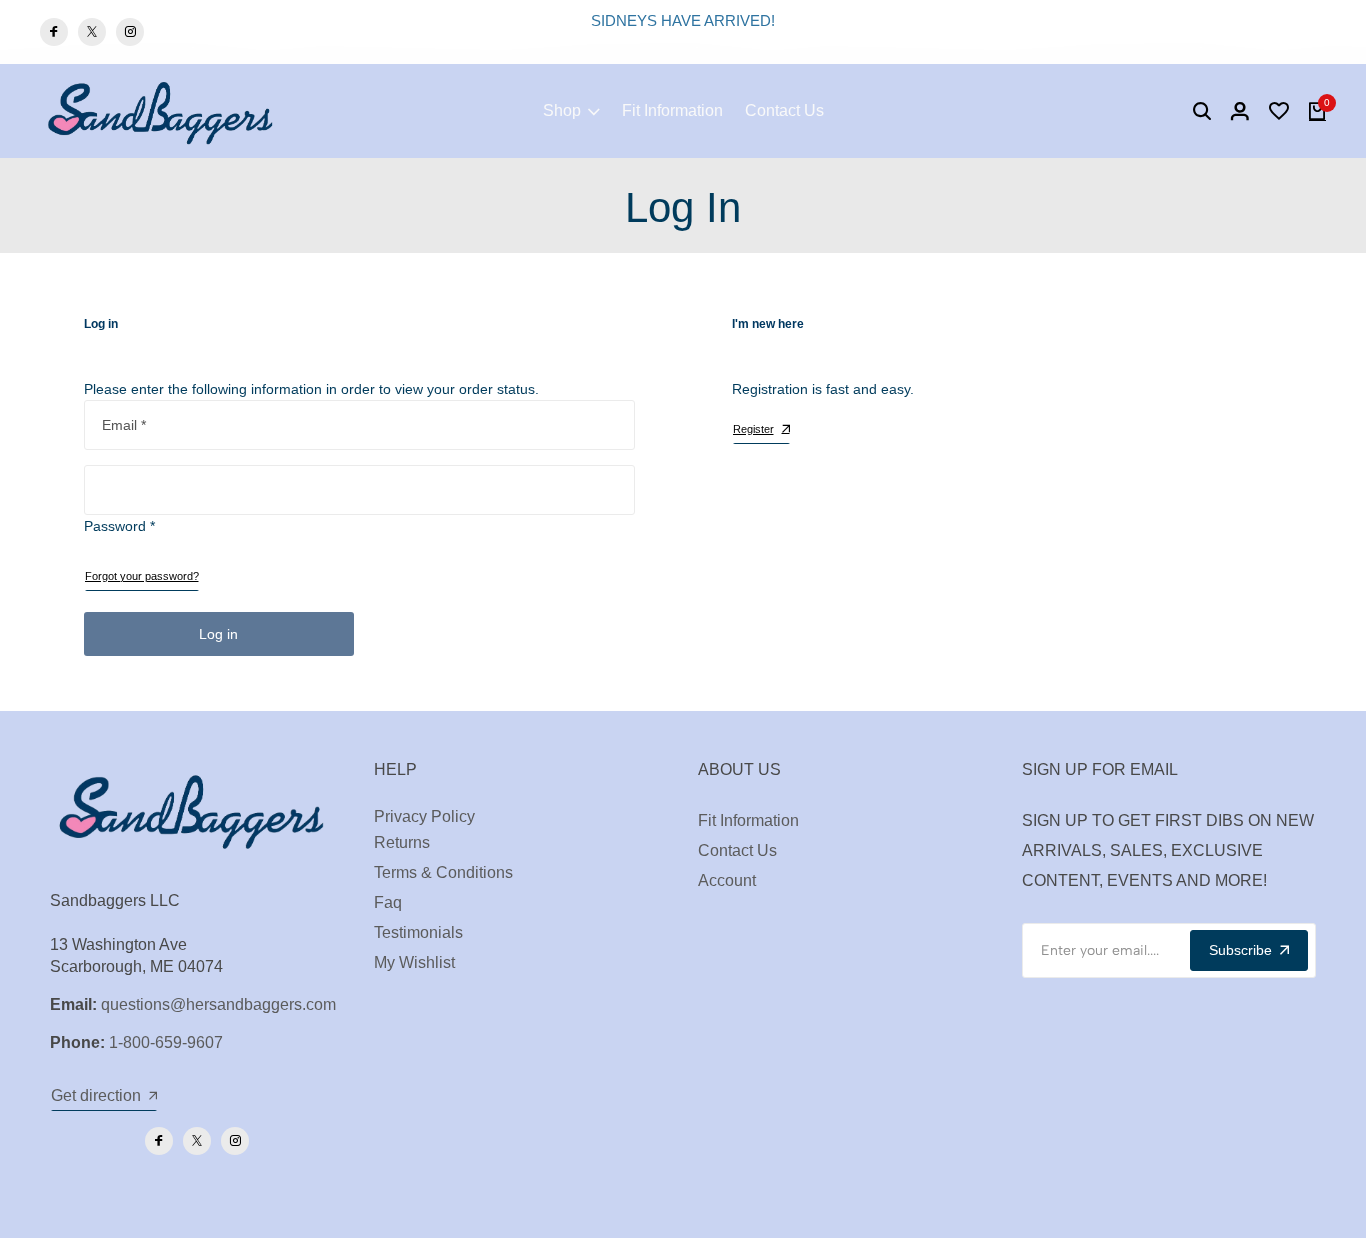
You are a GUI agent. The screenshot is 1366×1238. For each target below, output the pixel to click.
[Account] (1240, 111)
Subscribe (1240, 950)
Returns (402, 842)
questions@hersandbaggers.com (218, 1004)
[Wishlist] (1279, 111)
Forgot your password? (142, 576)
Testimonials (418, 932)
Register (753, 429)
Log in (218, 634)
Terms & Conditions (443, 872)
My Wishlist (414, 962)
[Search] (1202, 111)
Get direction (96, 1095)
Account (727, 880)
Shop (562, 110)
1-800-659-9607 (166, 1042)
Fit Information (672, 110)
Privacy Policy (424, 816)
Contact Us (784, 110)
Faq (388, 902)
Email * (124, 425)
